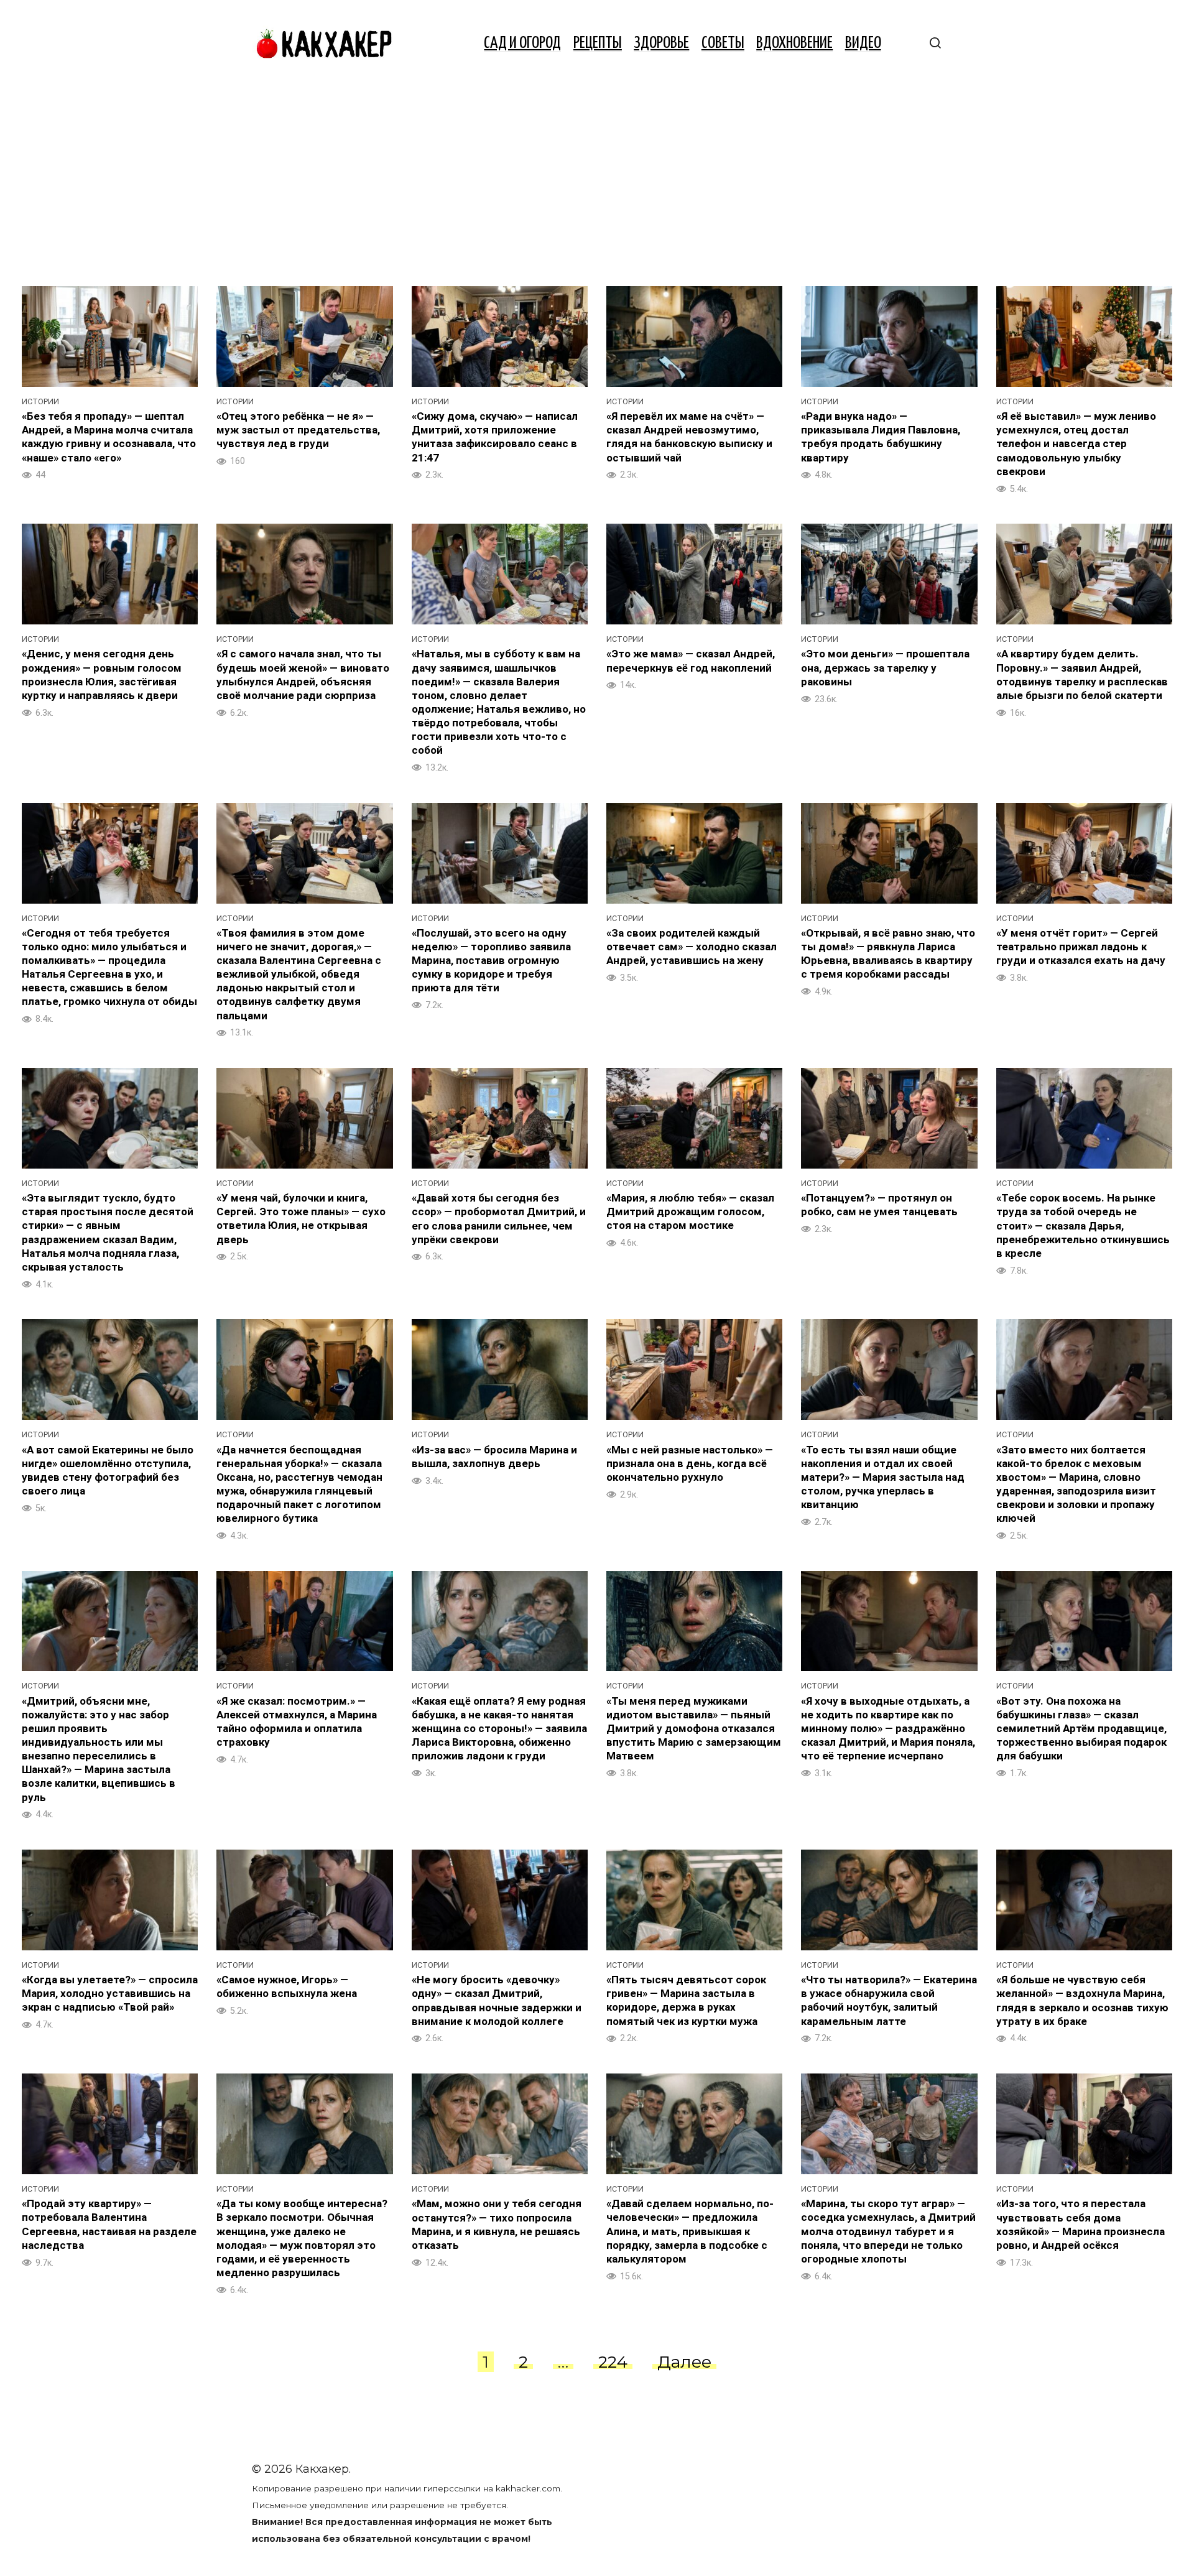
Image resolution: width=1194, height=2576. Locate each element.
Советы (723, 43)
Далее (684, 2362)
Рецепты (598, 43)
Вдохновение (794, 43)
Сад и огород (522, 43)
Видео (863, 43)
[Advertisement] (597, 180)
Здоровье (661, 43)
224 (613, 2362)
